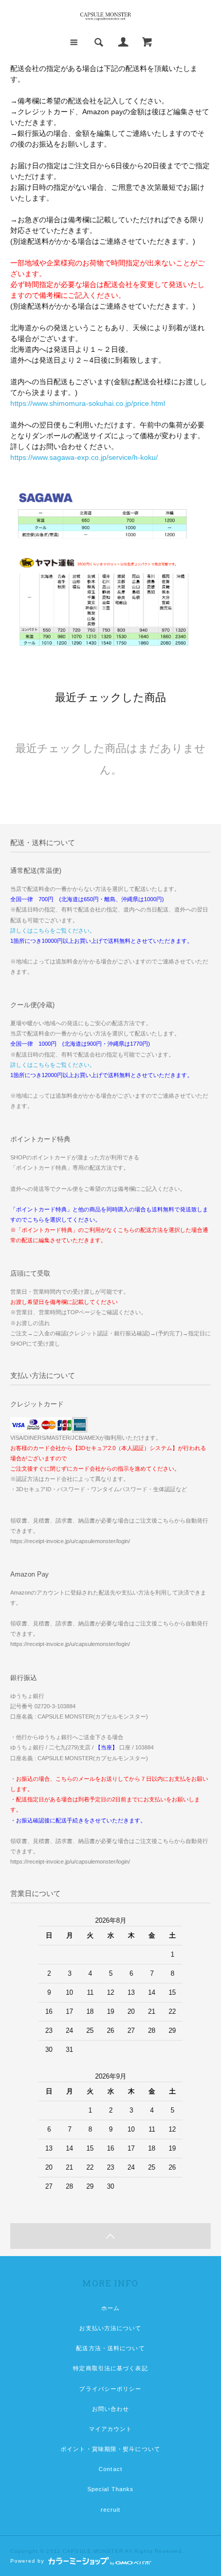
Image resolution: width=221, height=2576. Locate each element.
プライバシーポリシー (110, 2389)
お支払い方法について (110, 2328)
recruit (111, 2510)
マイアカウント (111, 2429)
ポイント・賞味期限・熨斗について (110, 2449)
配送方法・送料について (110, 2348)
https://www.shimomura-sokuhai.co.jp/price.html (88, 403)
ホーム (110, 2308)
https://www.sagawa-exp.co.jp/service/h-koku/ (84, 457)
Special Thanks (111, 2489)
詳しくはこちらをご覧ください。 (53, 931)
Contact (110, 2469)
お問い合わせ (111, 2409)
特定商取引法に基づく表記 (110, 2368)
